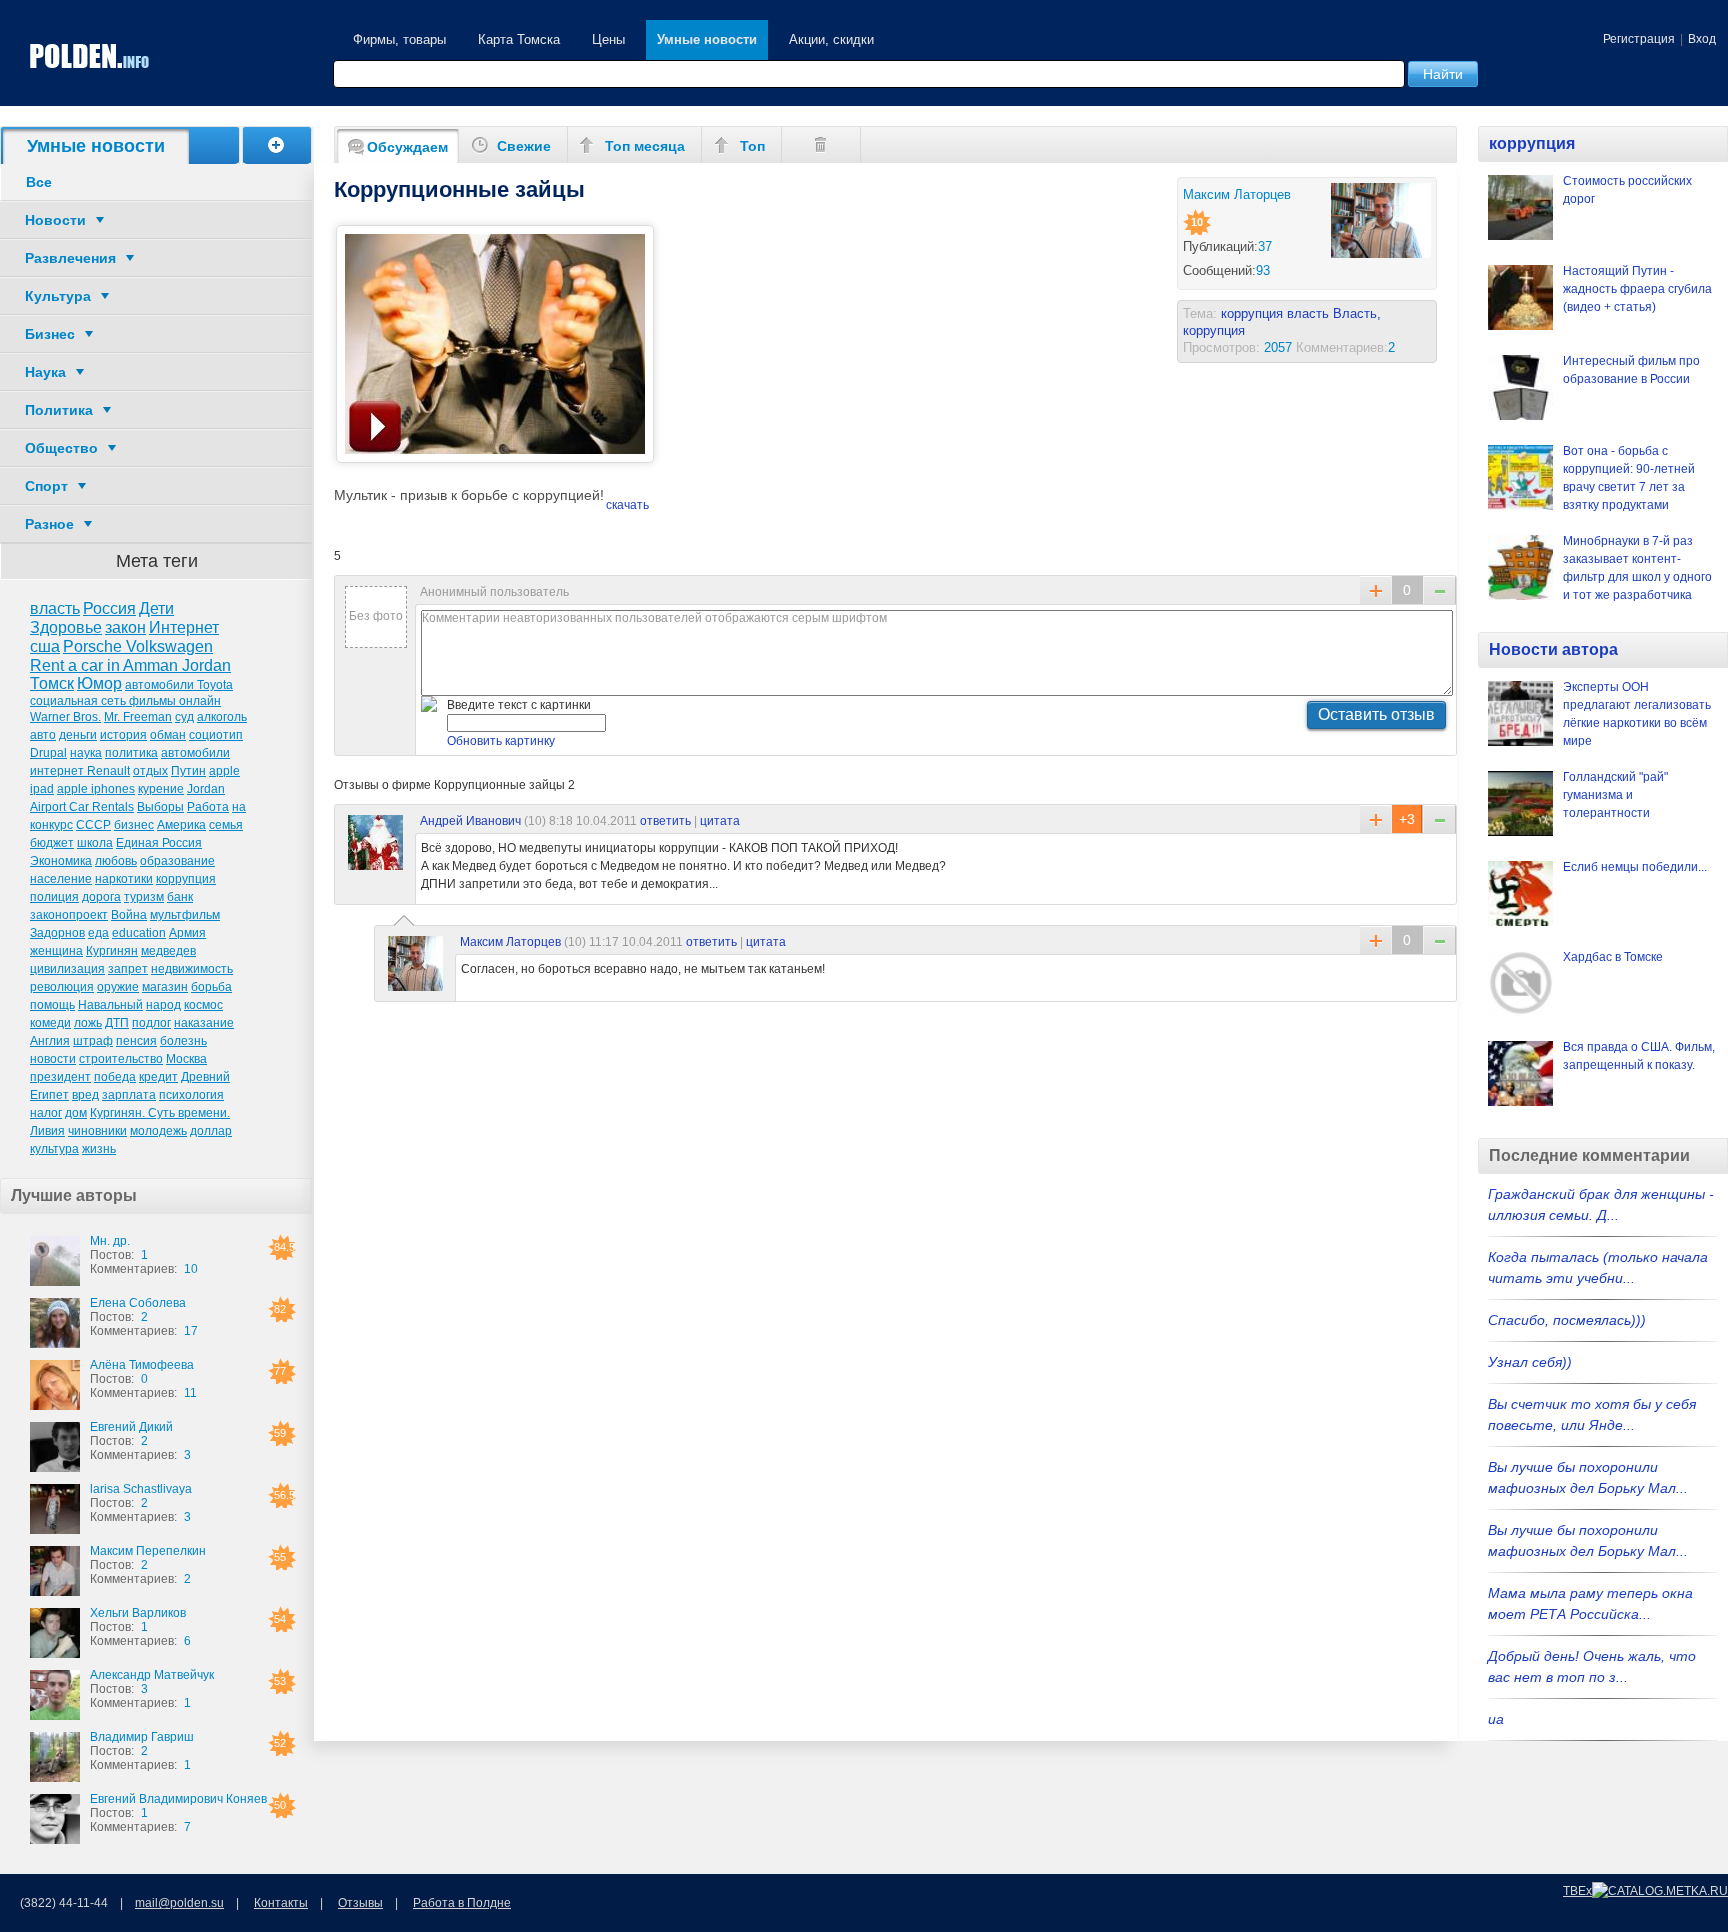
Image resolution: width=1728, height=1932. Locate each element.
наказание (204, 1023)
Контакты (281, 1903)
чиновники (97, 1131)
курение (161, 789)
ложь (88, 1023)
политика (131, 753)
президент (60, 1077)
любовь (116, 861)
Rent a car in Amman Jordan (130, 665)
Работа (208, 807)
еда (98, 933)
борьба (211, 987)
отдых (150, 771)
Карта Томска (519, 39)
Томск (52, 683)
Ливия (47, 1131)
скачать (627, 505)
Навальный (110, 1005)
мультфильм (185, 915)
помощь (52, 1005)
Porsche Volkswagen (138, 646)
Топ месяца (645, 146)
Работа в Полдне (462, 1903)
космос (203, 1005)
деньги (78, 735)
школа (95, 843)
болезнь (183, 1041)
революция (62, 987)
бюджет (52, 843)
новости (53, 1059)
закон (125, 627)
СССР (93, 825)
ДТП (117, 1023)
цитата (720, 821)
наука (86, 753)
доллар (211, 1131)
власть (55, 608)
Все (39, 182)
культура (54, 1149)
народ (163, 1005)
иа (1496, 1719)
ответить (665, 821)
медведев (168, 951)
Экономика (61, 861)
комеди (50, 1023)
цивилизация (67, 969)
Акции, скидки (831, 39)
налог (46, 1113)
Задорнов (57, 933)
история (123, 735)
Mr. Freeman (138, 717)
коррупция (186, 879)
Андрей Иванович (470, 821)
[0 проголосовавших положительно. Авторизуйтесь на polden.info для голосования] (1376, 940)
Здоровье (66, 627)
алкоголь (222, 717)
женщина (56, 951)
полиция (54, 897)
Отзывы (360, 1903)
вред (85, 1095)
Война (129, 915)
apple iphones (96, 789)
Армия (187, 933)
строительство (121, 1059)
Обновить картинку (501, 741)
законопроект (69, 915)
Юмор (99, 683)
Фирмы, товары (399, 39)
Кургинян (112, 951)
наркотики (124, 879)
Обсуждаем (407, 147)
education (139, 933)
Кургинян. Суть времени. (160, 1113)
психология (191, 1095)
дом (76, 1113)
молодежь (158, 1131)
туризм (144, 897)
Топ (752, 146)
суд (184, 717)
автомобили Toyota (179, 685)
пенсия (136, 1041)
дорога (101, 897)
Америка (181, 825)
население (61, 879)
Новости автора (1553, 649)
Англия (50, 1041)
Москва (186, 1059)
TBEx (1577, 1891)
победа (115, 1077)
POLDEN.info (90, 56)
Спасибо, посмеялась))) (1567, 1320)
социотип (216, 735)
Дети (156, 608)
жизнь (99, 1149)
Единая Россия (159, 843)
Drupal (48, 753)
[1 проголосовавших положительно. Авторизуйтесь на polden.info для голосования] (1376, 819)
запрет (128, 969)
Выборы (160, 807)
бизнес (134, 825)
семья (226, 825)
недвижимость (192, 969)
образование (177, 861)
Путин (188, 771)
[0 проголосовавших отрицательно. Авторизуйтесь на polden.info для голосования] (1439, 819)
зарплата (129, 1095)
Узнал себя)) (1530, 1362)
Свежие (524, 146)
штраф (93, 1041)
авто (43, 735)
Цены (608, 39)
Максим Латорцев (510, 942)
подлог (151, 1023)
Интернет (184, 627)
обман (168, 735)
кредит (158, 1077)
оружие (118, 987)
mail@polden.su (179, 1903)
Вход (1702, 39)
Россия (109, 608)
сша (45, 646)
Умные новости (707, 39)
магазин (165, 987)
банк (180, 897)
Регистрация (1639, 39)
